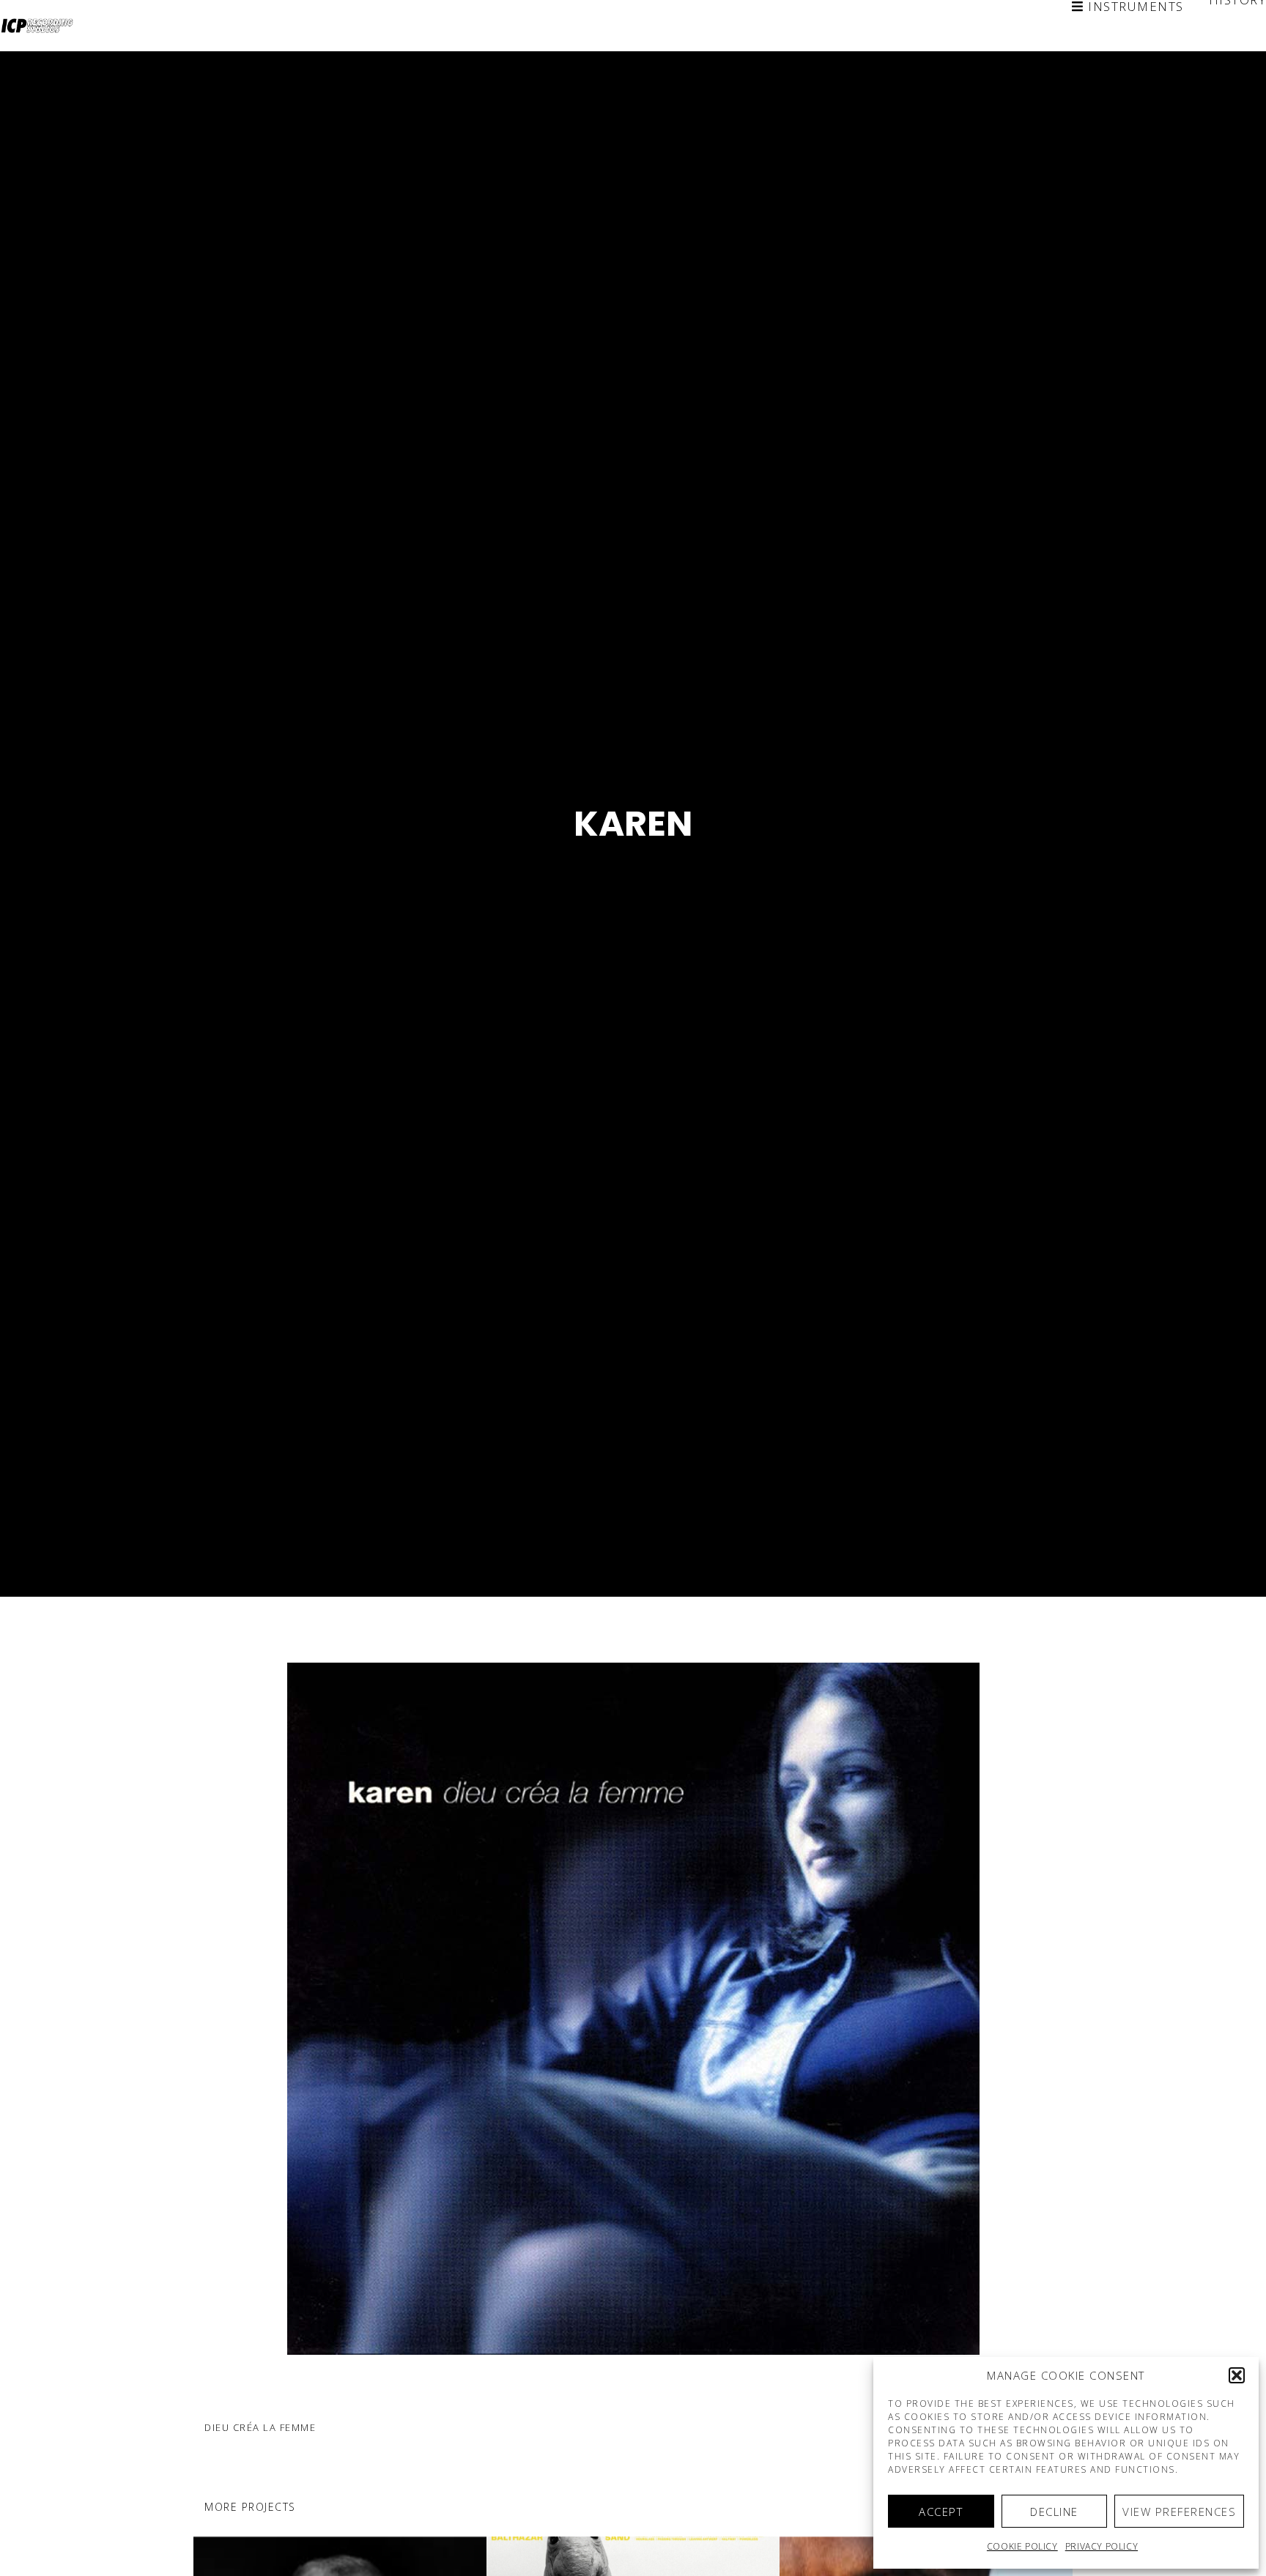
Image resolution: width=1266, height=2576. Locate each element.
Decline (1054, 2512)
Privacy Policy (1102, 2546)
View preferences (1179, 2512)
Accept (941, 2512)
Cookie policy (1022, 2546)
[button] (1237, 2375)
